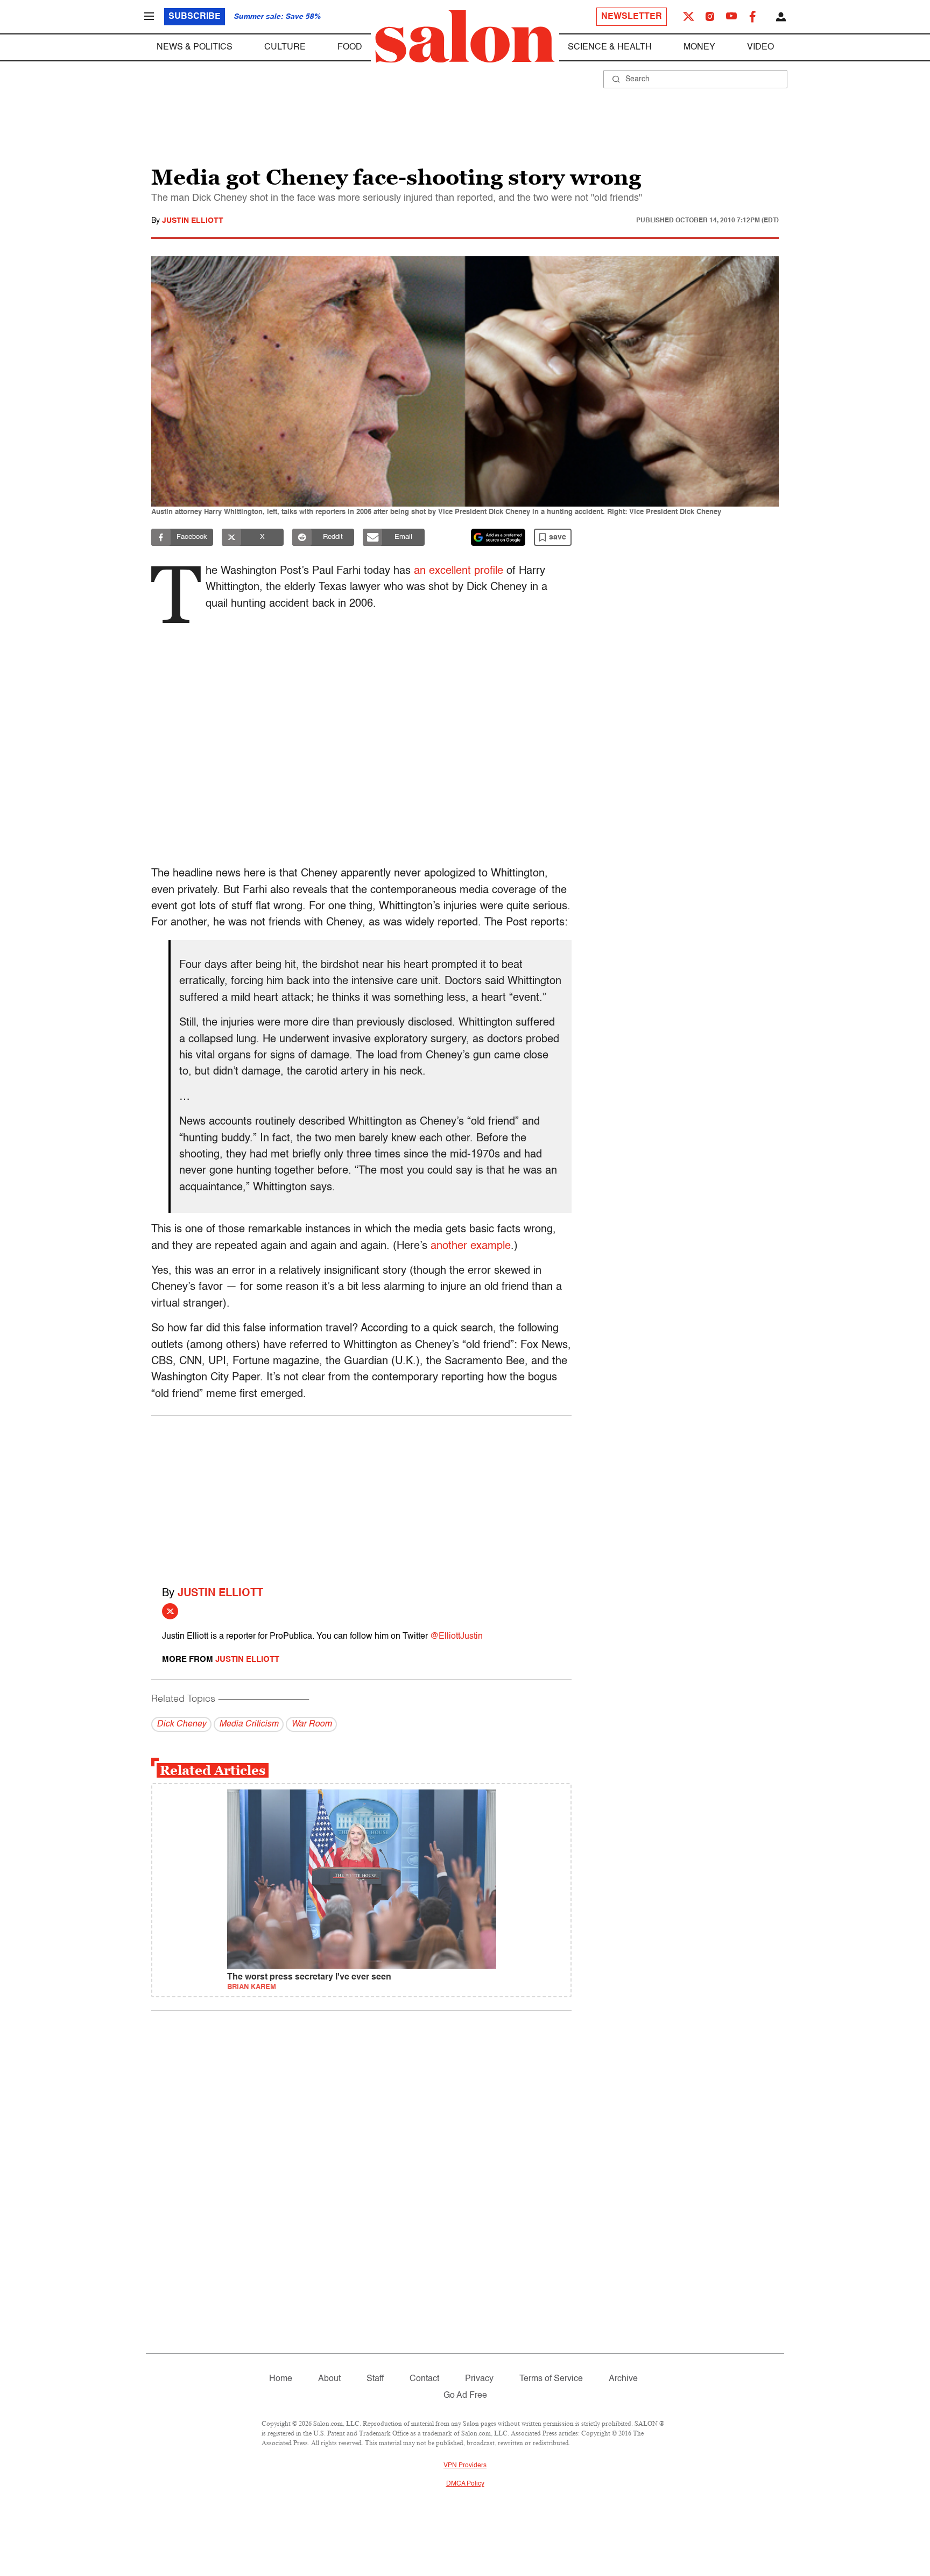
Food (350, 47)
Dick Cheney (181, 1724)
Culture (285, 47)
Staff (375, 2379)
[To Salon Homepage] (465, 37)
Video (760, 47)
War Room (311, 1724)
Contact (424, 2379)
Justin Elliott (193, 221)
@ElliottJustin (456, 1637)
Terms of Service (551, 2379)
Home (281, 2379)
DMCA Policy (465, 2484)
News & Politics (195, 47)
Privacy (479, 2379)
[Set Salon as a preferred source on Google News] (498, 537)
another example (471, 1246)
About (329, 2379)
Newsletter (632, 17)
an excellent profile (459, 571)
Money (699, 47)
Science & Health (610, 47)
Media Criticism (249, 1724)
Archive (623, 2379)
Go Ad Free (465, 2396)
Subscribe (195, 17)
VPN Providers (465, 2466)
